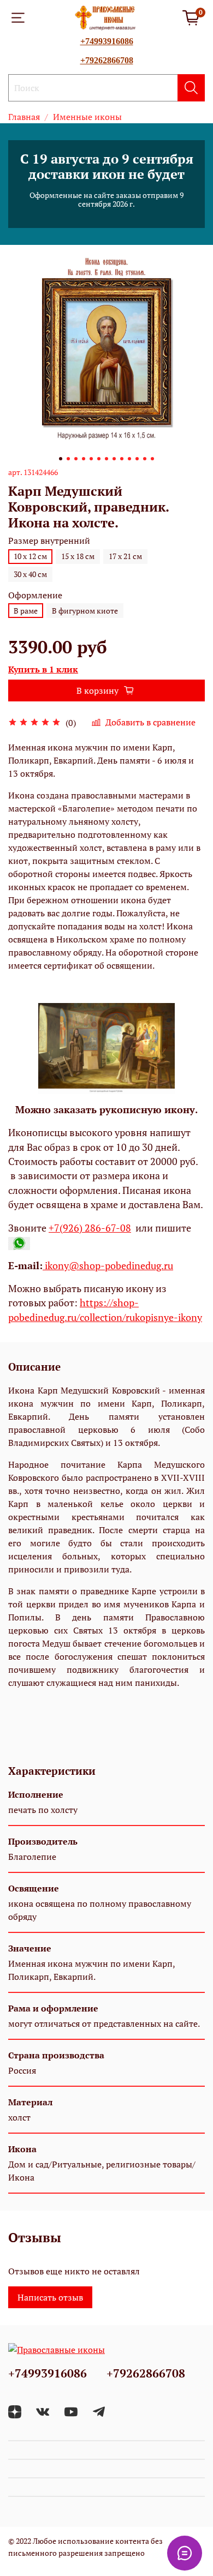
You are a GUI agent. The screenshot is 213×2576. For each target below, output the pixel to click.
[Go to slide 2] (68, 459)
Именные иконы (87, 117)
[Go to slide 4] (84, 459)
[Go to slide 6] (99, 459)
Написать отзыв (50, 2297)
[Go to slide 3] (76, 459)
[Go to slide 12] (145, 459)
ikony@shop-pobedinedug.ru (108, 1266)
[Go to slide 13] (152, 459)
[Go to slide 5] (91, 459)
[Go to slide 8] (114, 459)
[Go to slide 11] (137, 459)
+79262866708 (107, 60)
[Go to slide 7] (106, 459)
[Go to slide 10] (129, 459)
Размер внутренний (49, 541)
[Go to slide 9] (122, 459)
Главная (24, 117)
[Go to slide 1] (61, 459)
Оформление (35, 595)
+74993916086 (107, 41)
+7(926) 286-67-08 (90, 1228)
